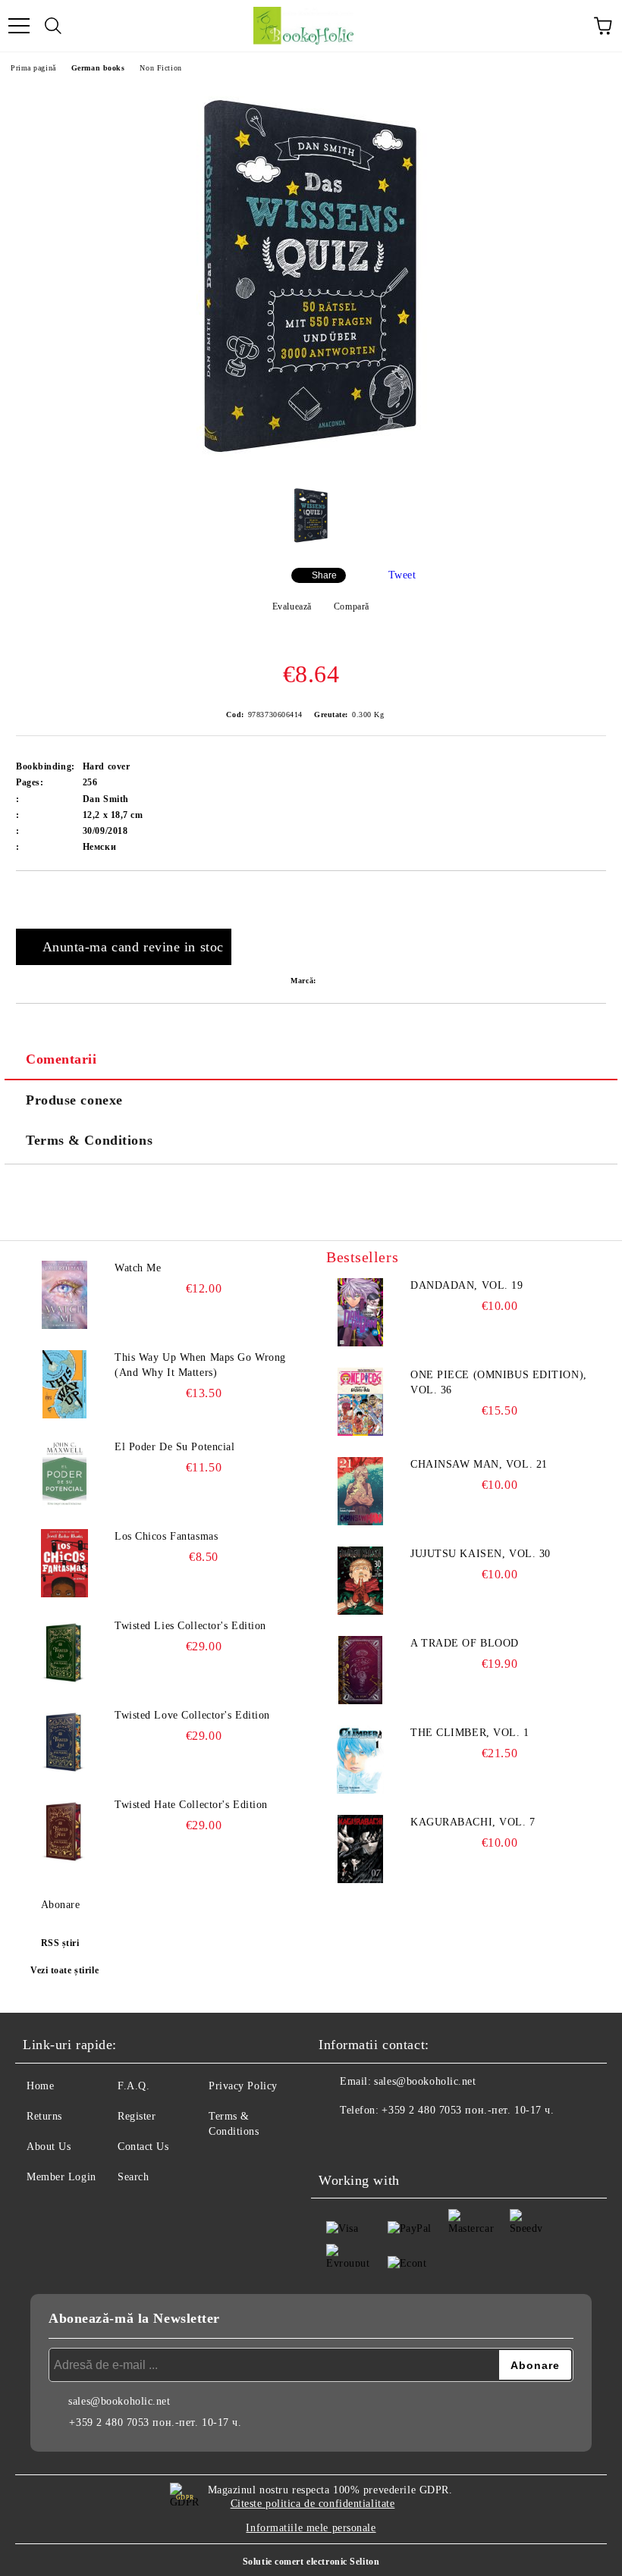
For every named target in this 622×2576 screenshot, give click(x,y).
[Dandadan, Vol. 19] (360, 1312)
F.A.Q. (134, 2086)
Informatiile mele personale (311, 2528)
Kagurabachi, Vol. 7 (473, 1822)
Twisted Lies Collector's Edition (190, 1626)
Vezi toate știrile (64, 1970)
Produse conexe (74, 1100)
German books (98, 68)
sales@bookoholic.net (425, 2081)
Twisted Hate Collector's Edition (191, 1805)
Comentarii (61, 1059)
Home (40, 2086)
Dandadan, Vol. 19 (467, 1285)
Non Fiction (160, 68)
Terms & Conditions (89, 1140)
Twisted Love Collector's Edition (192, 1715)
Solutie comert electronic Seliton (311, 2562)
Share (324, 575)
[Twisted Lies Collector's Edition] (64, 1653)
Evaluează (292, 606)
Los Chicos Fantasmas (166, 1536)
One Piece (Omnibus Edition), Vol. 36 (499, 1382)
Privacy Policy (243, 2086)
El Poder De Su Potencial (174, 1447)
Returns (44, 2116)
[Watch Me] (64, 1295)
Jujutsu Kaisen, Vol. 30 (481, 1554)
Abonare (60, 1905)
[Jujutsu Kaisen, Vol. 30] (360, 1581)
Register (137, 2116)
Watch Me (138, 1268)
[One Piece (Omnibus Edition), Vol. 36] (360, 1402)
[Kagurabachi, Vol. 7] (360, 1849)
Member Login (61, 2177)
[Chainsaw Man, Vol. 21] (360, 1491)
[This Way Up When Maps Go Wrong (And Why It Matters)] (64, 1384)
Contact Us (143, 2147)
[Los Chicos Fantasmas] (64, 1563)
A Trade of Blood (465, 1643)
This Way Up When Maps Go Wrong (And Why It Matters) (200, 1365)
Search (133, 2177)
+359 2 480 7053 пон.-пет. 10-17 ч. (468, 2110)
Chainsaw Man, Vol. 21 (479, 1464)
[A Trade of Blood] (360, 1670)
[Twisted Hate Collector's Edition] (64, 1832)
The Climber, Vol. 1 (470, 1733)
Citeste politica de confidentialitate (313, 2504)
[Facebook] (338, 2141)
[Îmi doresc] (595, 897)
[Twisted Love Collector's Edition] (64, 1742)
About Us (49, 2147)
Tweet (402, 575)
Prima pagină (33, 68)
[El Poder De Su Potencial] (64, 1474)
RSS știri (60, 1943)
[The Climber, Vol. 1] (360, 1760)
